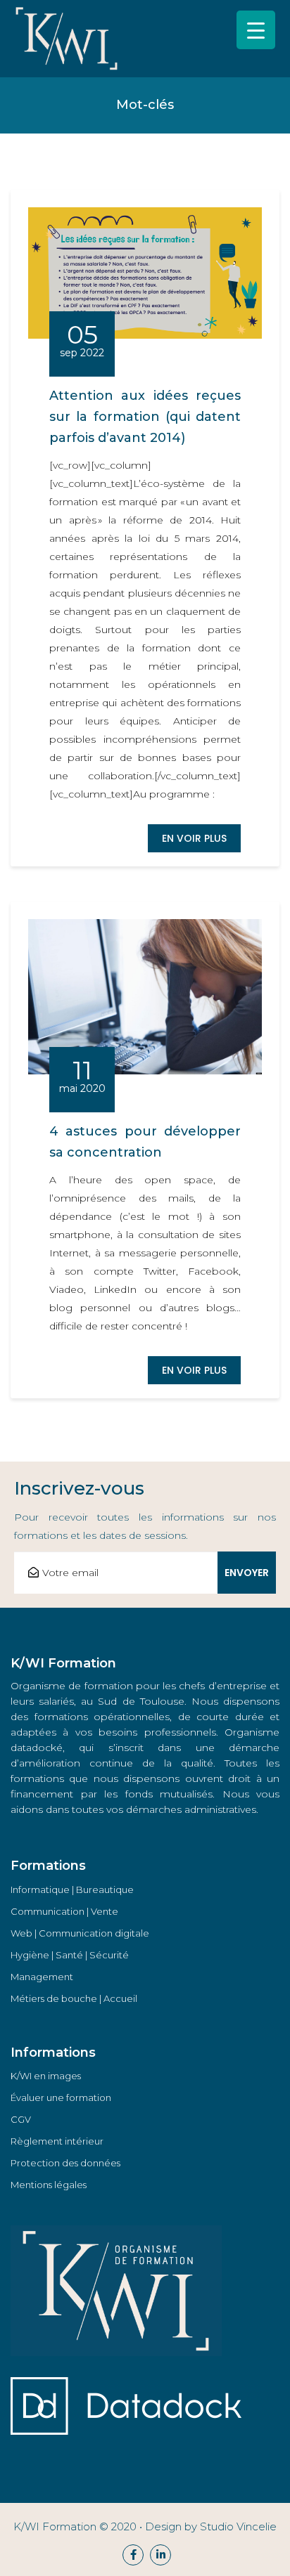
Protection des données (65, 2163)
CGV (21, 2119)
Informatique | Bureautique (72, 1889)
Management (42, 1977)
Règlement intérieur (57, 2141)
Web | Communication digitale (80, 1933)
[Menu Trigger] (256, 30)
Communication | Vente (64, 1911)
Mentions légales (49, 2185)
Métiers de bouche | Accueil (74, 1998)
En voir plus (194, 838)
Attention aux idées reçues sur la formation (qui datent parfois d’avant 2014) (145, 417)
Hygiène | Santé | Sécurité (70, 1955)
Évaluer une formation (61, 2097)
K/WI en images (46, 2076)
